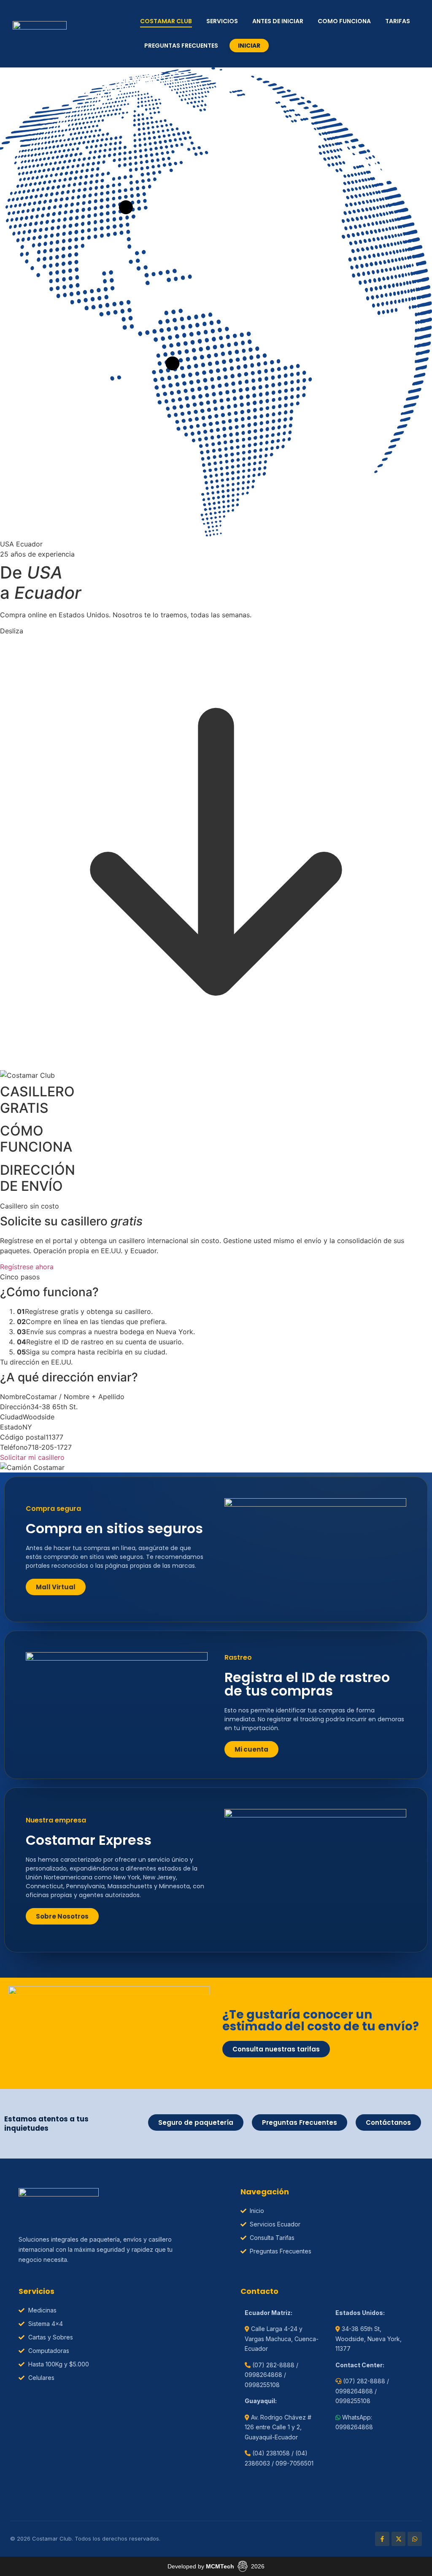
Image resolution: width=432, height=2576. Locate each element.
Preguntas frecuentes (181, 46)
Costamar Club (166, 21)
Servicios (222, 21)
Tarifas (398, 21)
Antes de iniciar (278, 21)
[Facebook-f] (382, 2539)
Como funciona (344, 21)
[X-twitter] (399, 2539)
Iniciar (249, 46)
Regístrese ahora (27, 1267)
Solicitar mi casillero (32, 1457)
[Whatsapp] (415, 2539)
